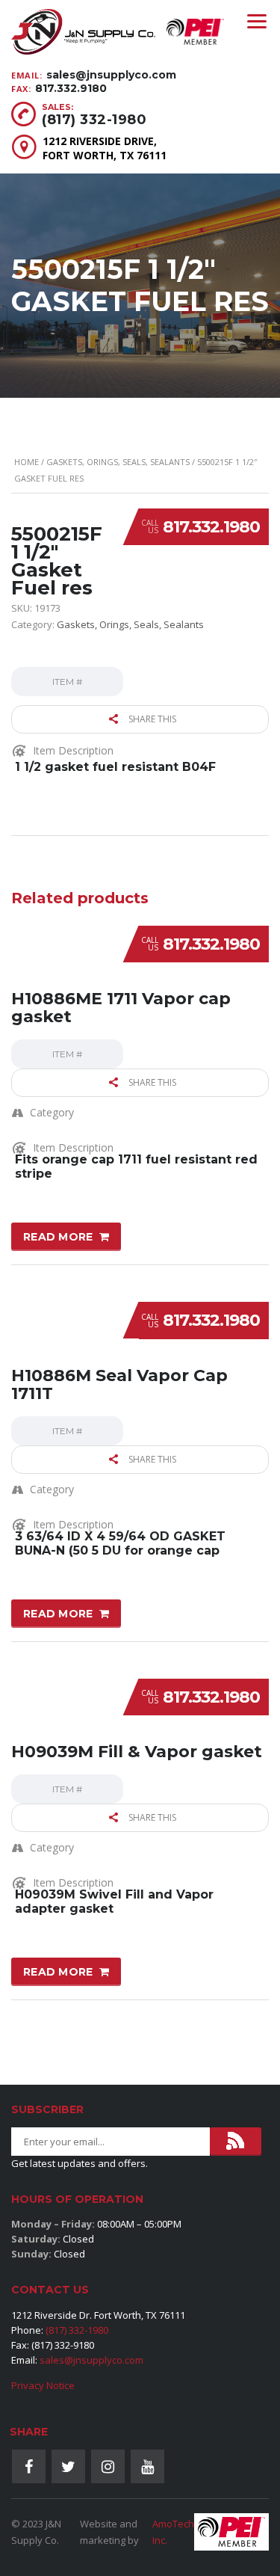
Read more (58, 1237)
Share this (151, 719)
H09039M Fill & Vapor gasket (137, 1752)
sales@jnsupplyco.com (111, 75)
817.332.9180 (71, 88)
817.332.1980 (211, 527)
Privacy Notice (43, 2385)
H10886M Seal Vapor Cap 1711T (119, 1384)
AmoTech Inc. (173, 2532)
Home (27, 462)
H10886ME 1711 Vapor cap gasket (121, 1008)
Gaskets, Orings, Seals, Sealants (118, 462)
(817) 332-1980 (94, 120)
